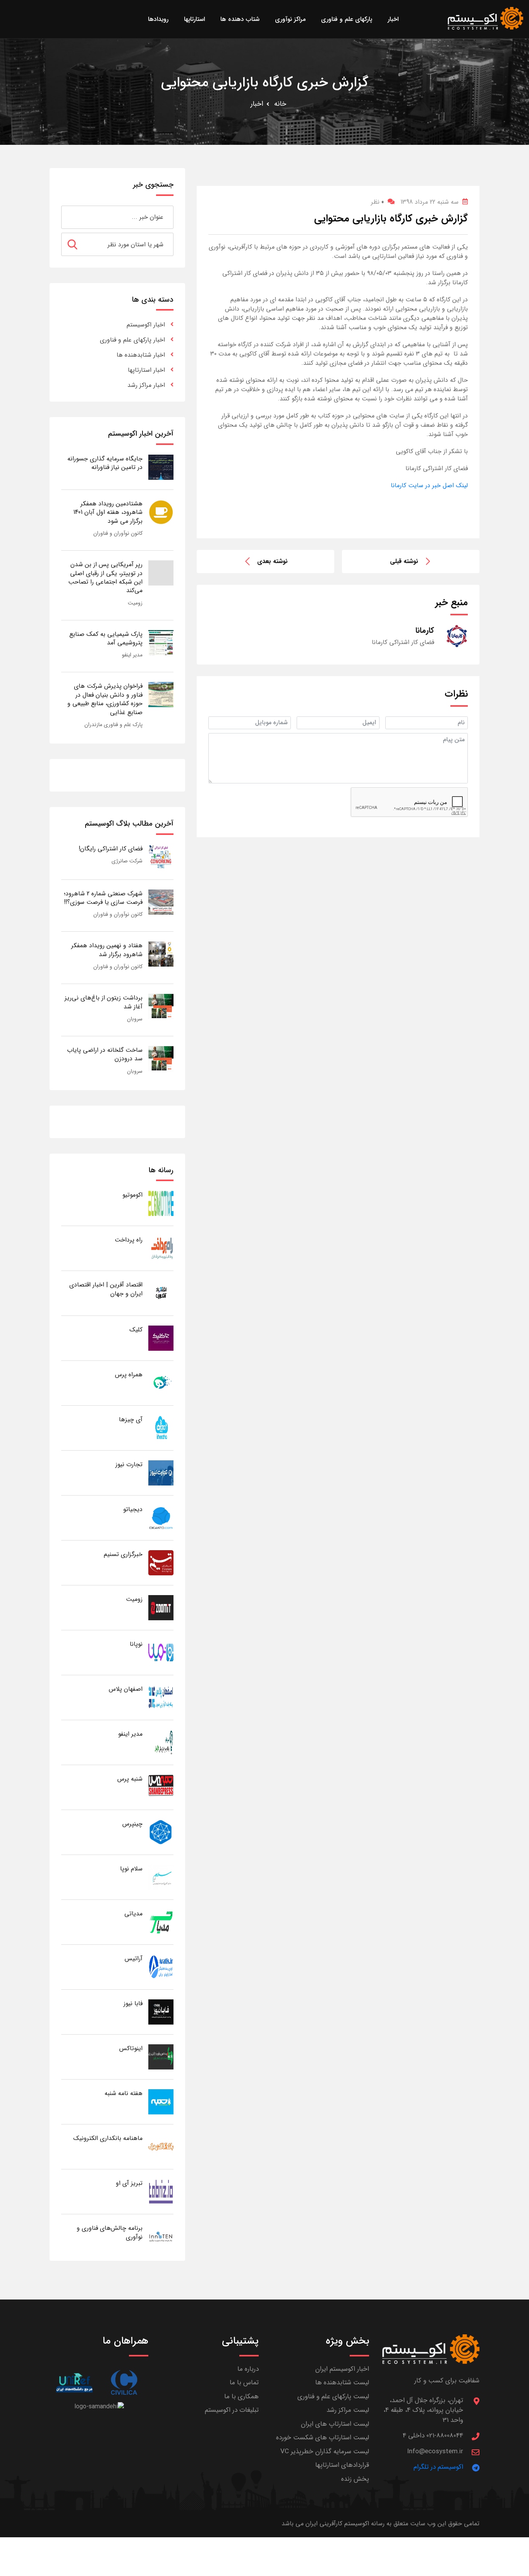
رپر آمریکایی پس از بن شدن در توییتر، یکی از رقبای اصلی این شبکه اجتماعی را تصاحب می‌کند (105, 577)
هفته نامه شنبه (124, 2093)
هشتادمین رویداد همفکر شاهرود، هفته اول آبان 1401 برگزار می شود (108, 512)
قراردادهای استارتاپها (342, 2465)
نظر (377, 202)
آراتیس (134, 1959)
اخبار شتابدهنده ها (141, 355)
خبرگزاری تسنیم (123, 1554)
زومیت (135, 603)
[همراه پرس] (161, 1383)
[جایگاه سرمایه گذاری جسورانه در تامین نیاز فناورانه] (161, 467)
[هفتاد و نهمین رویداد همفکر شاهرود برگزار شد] (161, 954)
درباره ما (248, 2369)
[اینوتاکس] (161, 2057)
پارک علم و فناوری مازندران (113, 725)
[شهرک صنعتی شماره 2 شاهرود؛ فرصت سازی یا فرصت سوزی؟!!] (161, 902)
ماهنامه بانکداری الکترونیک (108, 2138)
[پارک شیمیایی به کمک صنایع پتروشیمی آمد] (161, 642)
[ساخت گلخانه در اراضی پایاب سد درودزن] (161, 1058)
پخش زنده (355, 2479)
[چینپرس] (161, 1832)
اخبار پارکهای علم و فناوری (132, 340)
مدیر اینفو (132, 655)
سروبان (135, 1019)
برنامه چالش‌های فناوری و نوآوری (110, 2232)
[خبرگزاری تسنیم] (161, 1562)
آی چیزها (131, 1419)
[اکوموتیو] (161, 1203)
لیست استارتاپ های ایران (335, 2424)
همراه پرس (129, 1375)
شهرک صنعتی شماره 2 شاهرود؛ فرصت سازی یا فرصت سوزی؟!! (103, 898)
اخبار (257, 104)
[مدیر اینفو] (161, 1742)
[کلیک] (161, 1338)
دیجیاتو (133, 1509)
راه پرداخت (129, 1240)
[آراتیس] (161, 1967)
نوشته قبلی (404, 561)
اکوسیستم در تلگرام (438, 2467)
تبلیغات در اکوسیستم (232, 2410)
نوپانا (136, 1644)
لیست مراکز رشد (348, 2410)
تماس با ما (244, 2383)
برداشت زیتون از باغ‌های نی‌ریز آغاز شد (104, 1002)
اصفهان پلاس (126, 1689)
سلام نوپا (131, 1869)
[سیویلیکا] (124, 2383)
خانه (280, 104)
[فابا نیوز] (161, 2012)
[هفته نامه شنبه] (161, 2101)
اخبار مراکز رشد (146, 385)
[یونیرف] (74, 2383)
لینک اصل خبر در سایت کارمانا (429, 485)
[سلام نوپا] (161, 1877)
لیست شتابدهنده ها (342, 2383)
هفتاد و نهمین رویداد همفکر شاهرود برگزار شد (107, 950)
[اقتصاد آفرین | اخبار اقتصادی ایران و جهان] (161, 1293)
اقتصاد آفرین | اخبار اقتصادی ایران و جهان (106, 1289)
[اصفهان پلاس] (161, 1697)
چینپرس (132, 1824)
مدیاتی (133, 1914)
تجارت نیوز (129, 1464)
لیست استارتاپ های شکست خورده (323, 2438)
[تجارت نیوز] (161, 1473)
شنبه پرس (130, 1779)
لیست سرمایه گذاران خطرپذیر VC (325, 2451)
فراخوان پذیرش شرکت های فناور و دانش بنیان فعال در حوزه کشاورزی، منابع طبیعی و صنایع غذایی (105, 699)
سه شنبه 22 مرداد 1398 (429, 202)
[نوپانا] (161, 1652)
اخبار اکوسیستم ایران (342, 2369)
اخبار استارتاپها (146, 370)
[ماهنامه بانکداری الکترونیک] (161, 2146)
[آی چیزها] (161, 1428)
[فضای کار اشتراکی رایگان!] (161, 857)
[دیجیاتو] (161, 1517)
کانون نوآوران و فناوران (118, 533)
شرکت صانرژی (127, 861)
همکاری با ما (241, 2397)
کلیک (136, 1330)
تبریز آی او (129, 2183)
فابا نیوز (133, 2003)
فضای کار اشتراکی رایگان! (111, 849)
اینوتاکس (131, 2048)
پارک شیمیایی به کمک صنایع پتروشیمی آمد (106, 638)
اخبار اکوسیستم (146, 325)
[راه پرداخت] (161, 1248)
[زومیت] (161, 1607)
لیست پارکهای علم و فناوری (333, 2397)
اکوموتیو (132, 1195)
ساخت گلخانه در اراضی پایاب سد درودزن (105, 1054)
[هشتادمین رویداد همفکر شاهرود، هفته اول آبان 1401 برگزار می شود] (161, 512)
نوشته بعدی (272, 561)
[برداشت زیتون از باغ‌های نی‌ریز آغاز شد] (161, 1006)
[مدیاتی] (161, 1922)
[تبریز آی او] (161, 2191)
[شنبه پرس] (161, 1787)
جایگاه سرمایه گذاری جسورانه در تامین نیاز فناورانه (105, 463)
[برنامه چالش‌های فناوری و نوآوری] (161, 2236)
